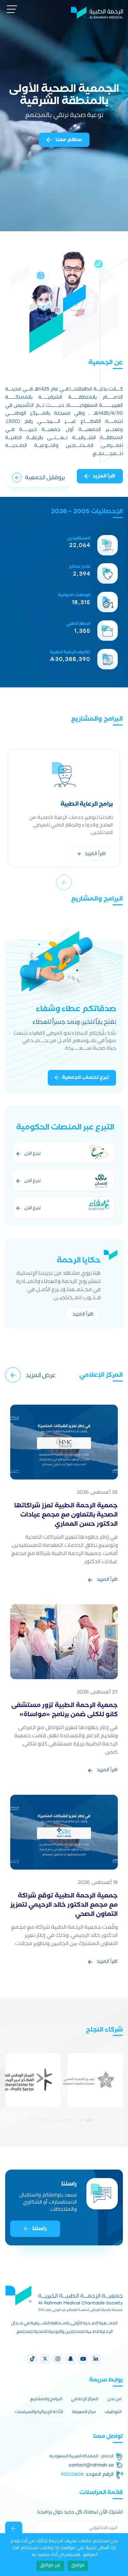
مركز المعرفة (84, 2413)
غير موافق (50, 2566)
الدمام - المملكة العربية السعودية (82, 2457)
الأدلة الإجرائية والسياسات (39, 2413)
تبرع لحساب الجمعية (86, 1078)
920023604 (72, 2474)
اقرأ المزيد (104, 477)
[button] (97, 2120)
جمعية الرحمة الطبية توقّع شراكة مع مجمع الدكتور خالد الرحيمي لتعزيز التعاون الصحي (64, 1906)
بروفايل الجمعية (45, 478)
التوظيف (113, 2413)
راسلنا (39, 2229)
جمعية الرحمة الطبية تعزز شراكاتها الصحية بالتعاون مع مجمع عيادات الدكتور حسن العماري (66, 1516)
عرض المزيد (41, 1376)
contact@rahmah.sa (91, 2465)
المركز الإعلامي (85, 2400)
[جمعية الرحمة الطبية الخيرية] (97, 12)
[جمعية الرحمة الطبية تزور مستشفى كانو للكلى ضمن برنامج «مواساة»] (64, 1642)
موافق (78, 2566)
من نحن (114, 2400)
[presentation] (64, 882)
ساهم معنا (68, 140)
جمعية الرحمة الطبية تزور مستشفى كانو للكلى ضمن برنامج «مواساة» (65, 1711)
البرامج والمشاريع (46, 2400)
